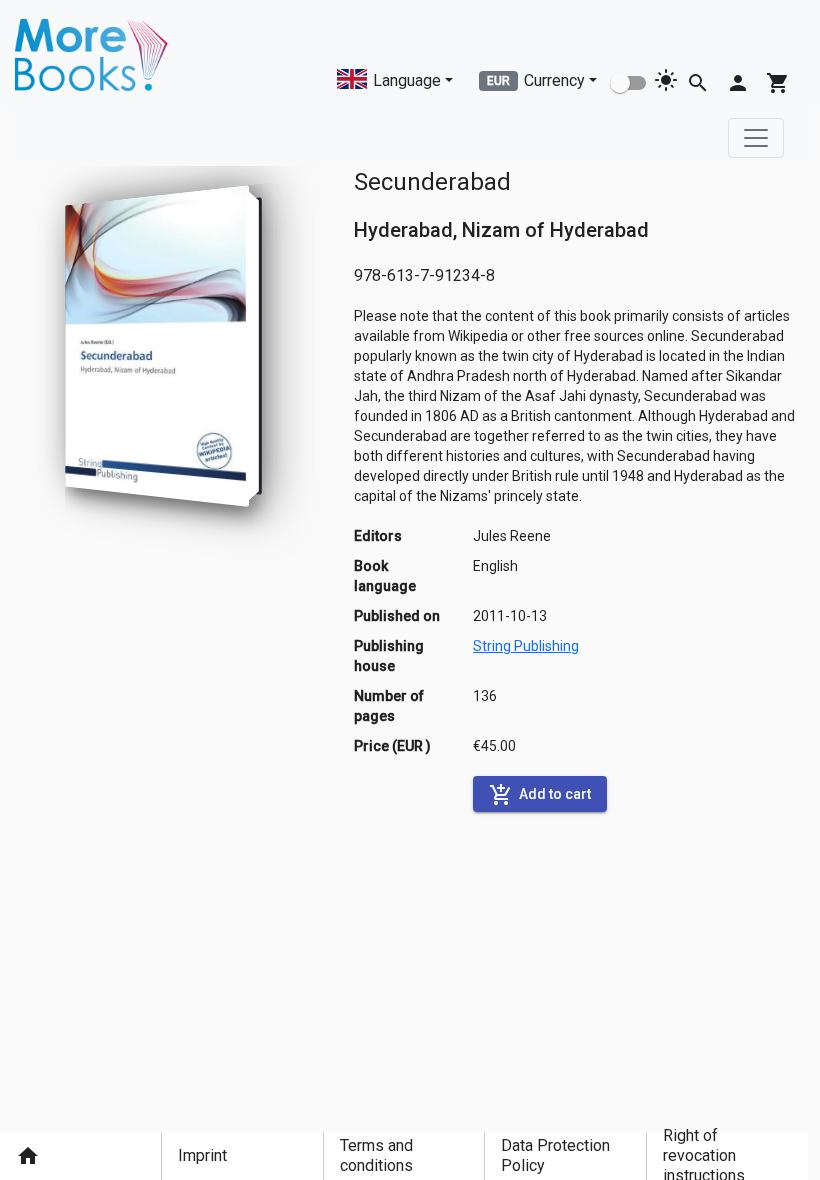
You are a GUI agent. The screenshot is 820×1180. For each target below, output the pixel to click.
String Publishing (526, 646)
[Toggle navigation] (756, 138)
